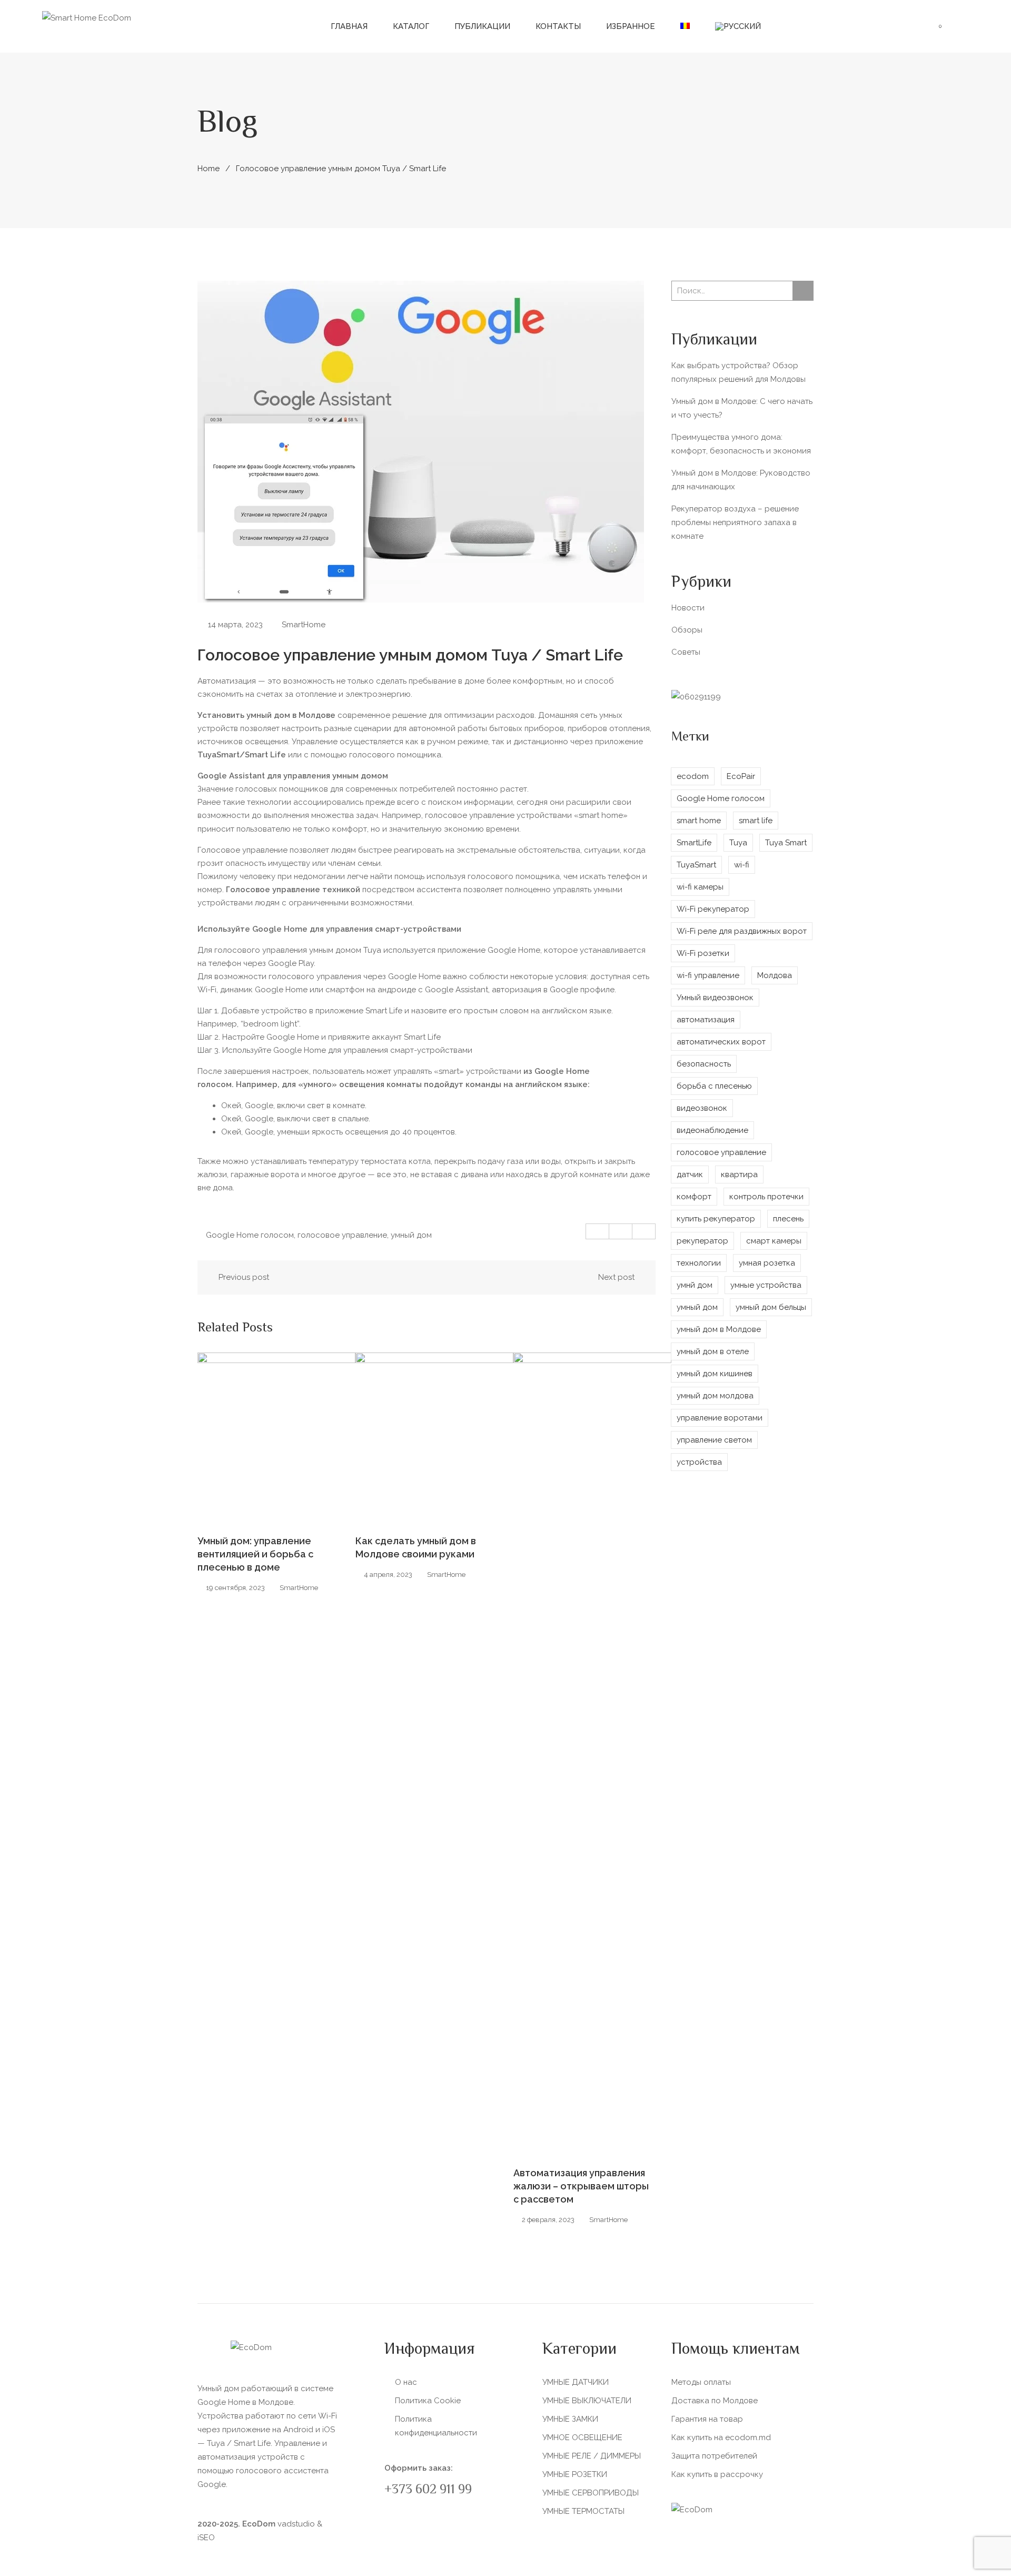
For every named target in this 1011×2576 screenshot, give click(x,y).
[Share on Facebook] (598, 1231)
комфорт (694, 1197)
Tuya (738, 843)
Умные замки (570, 2419)
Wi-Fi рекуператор (713, 909)
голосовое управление (342, 1235)
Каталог (411, 26)
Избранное (631, 26)
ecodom (693, 776)
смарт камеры (774, 1241)
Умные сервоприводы (591, 2493)
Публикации (482, 26)
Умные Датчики (576, 2382)
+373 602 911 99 (428, 2490)
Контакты (558, 26)
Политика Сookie (428, 2401)
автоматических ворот (721, 1042)
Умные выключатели (587, 2401)
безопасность (704, 1064)
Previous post (244, 1277)
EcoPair (741, 776)
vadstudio (296, 2524)
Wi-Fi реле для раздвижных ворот (742, 931)
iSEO (206, 2538)
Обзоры (687, 630)
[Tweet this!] (621, 1231)
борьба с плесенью (714, 1086)
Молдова (775, 975)
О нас (406, 2382)
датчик (690, 1175)
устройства (699, 1462)
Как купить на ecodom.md (721, 2437)
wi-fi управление (708, 975)
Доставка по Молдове (715, 2401)
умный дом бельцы (771, 1307)
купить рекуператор (716, 1219)
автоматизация (706, 1020)
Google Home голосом (250, 1235)
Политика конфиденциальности (436, 2426)
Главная (349, 26)
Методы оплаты (701, 2382)
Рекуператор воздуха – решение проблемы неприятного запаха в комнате (735, 522)
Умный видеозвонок (715, 998)
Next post (616, 1277)
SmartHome (304, 625)
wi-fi (742, 865)
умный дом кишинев (715, 1374)
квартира (739, 1175)
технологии (699, 1263)
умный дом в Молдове (719, 1329)
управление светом (714, 1440)
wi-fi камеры (700, 887)
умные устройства (766, 1285)
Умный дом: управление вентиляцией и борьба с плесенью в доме (255, 1554)
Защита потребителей (714, 2456)
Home (209, 169)
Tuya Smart (786, 843)
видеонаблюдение (712, 1130)
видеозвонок (702, 1108)
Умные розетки (575, 2474)
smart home (699, 821)
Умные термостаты (583, 2511)
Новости (688, 608)
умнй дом (695, 1285)
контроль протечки (766, 1197)
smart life (756, 821)
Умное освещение (582, 2437)
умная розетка (767, 1263)
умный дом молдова (715, 1396)
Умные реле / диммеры (592, 2456)
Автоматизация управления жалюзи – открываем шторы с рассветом (581, 2186)
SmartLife (694, 843)
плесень (788, 1219)
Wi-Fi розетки (703, 953)
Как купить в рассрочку (717, 2474)
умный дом (411, 1235)
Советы (686, 652)
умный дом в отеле (713, 1351)
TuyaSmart (696, 865)
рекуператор (702, 1241)
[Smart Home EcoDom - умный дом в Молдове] (87, 17)
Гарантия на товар (707, 2419)
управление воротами (720, 1418)
